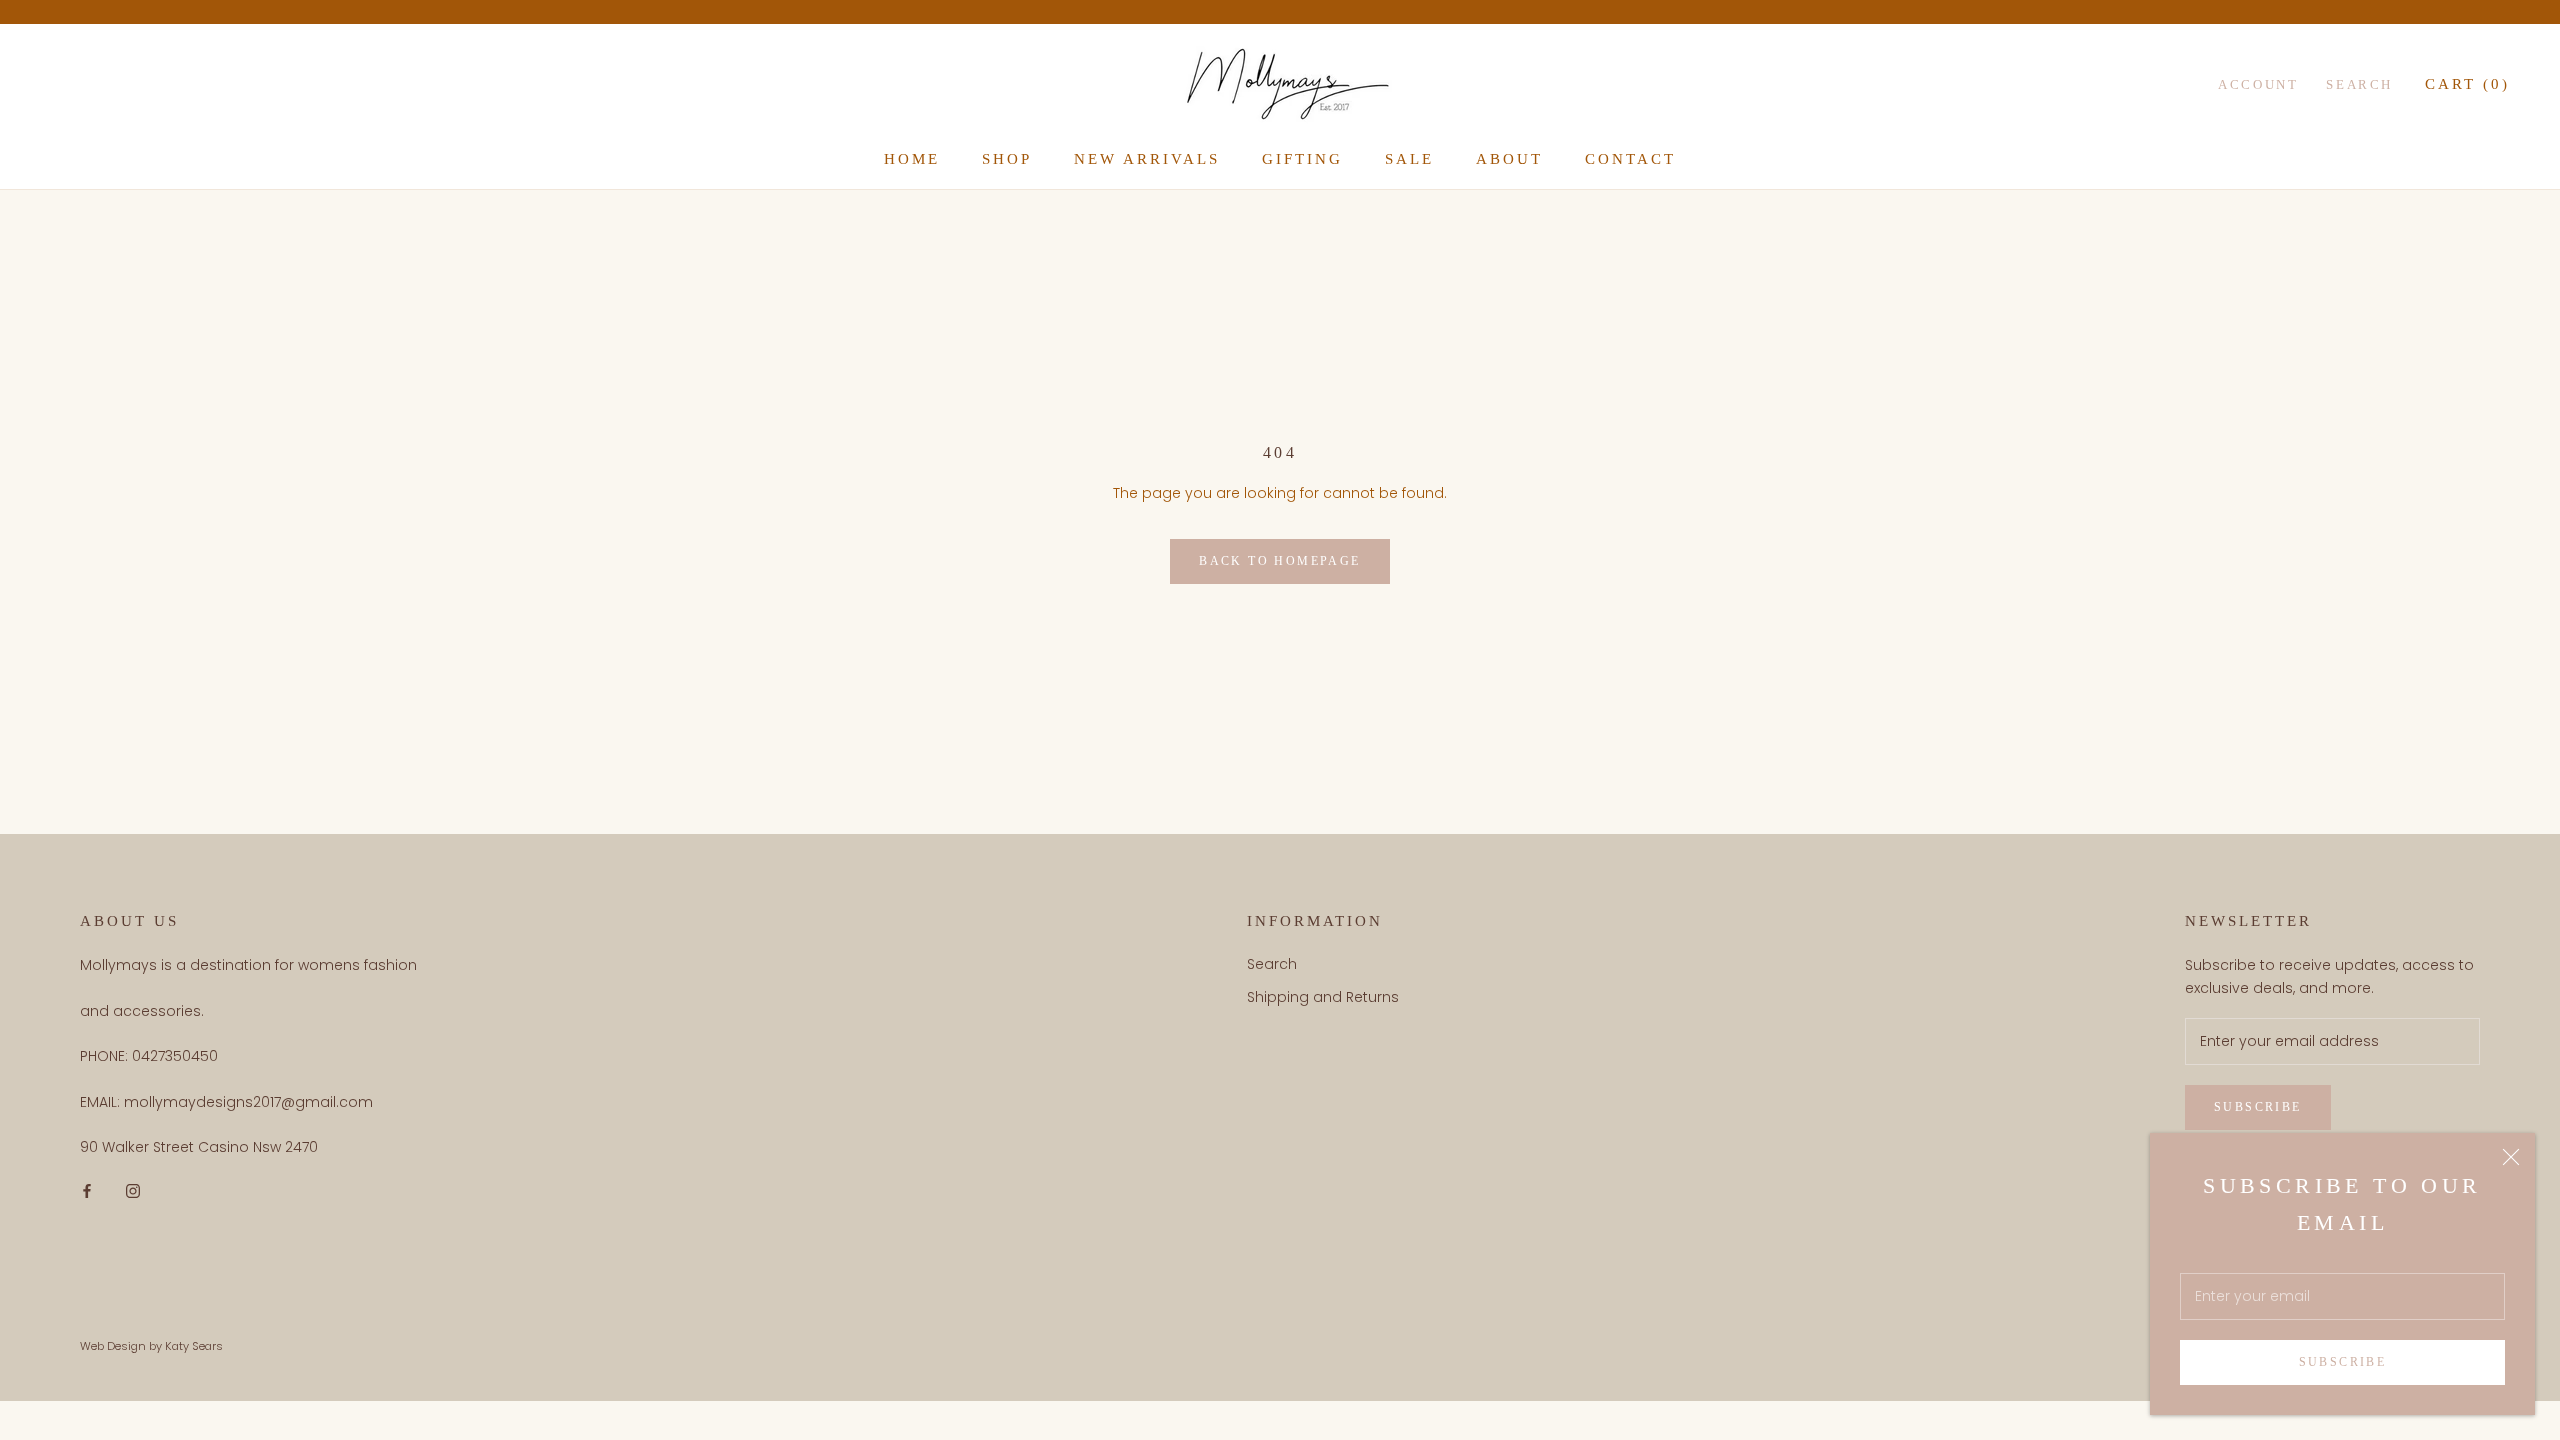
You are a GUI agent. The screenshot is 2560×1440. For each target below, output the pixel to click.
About (1509, 159)
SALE (1409, 159)
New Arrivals (1147, 159)
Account (2258, 84)
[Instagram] (133, 1190)
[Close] (2511, 1157)
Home (912, 159)
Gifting (1302, 159)
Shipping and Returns (1323, 997)
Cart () (2467, 84)
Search (2359, 84)
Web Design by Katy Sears (151, 1346)
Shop (1007, 159)
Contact (1630, 159)
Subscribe (2343, 1362)
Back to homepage (1279, 561)
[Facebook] (87, 1190)
